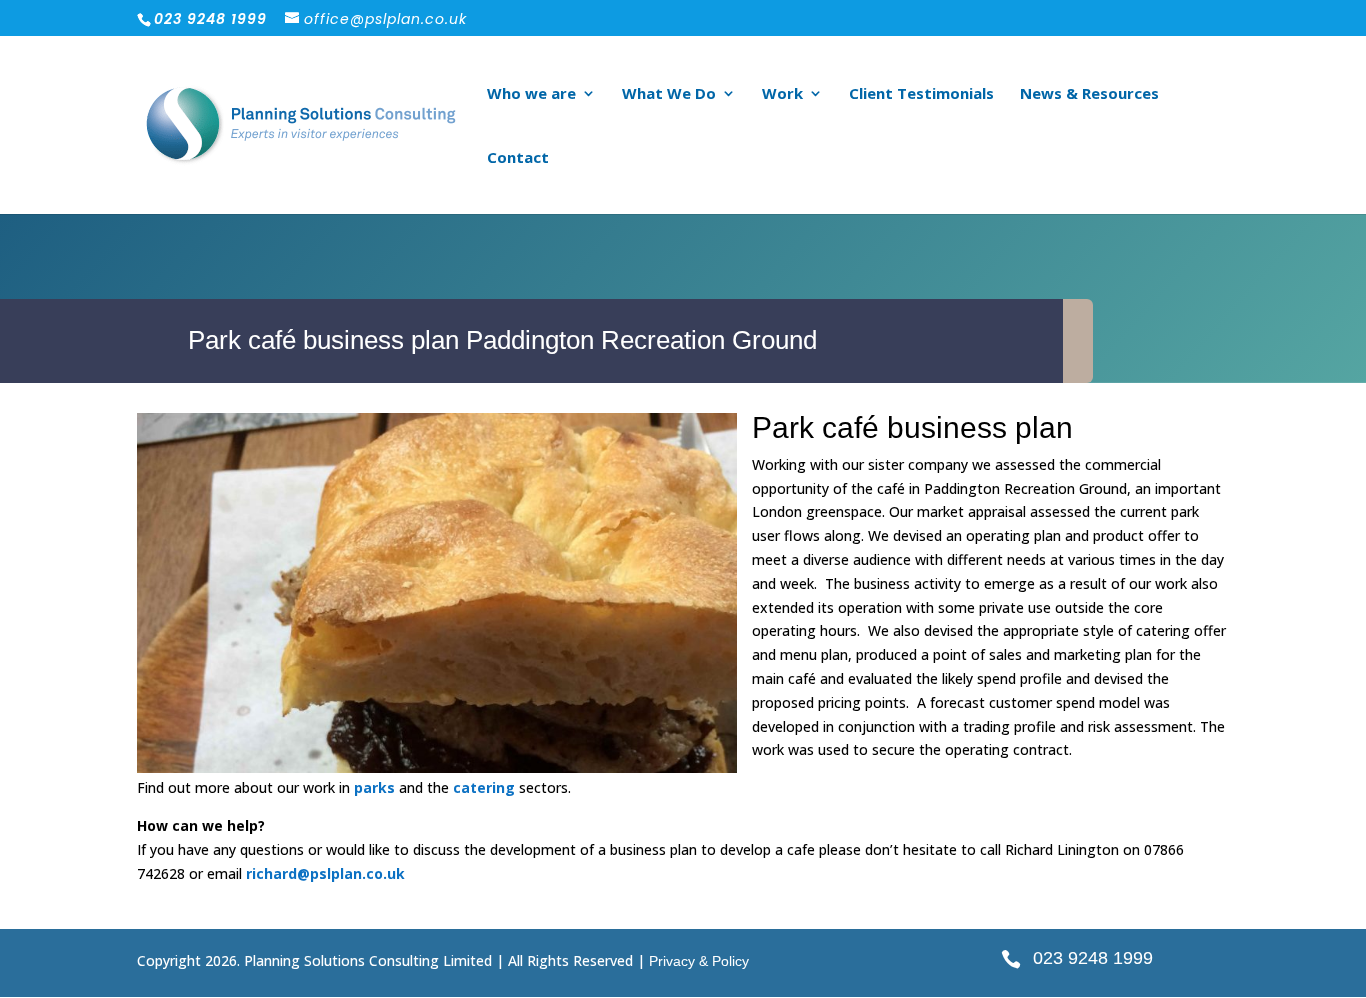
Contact (518, 158)
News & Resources (1089, 94)
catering (484, 787)
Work (782, 94)
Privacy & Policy (699, 961)
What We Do (669, 94)
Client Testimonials (921, 94)
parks (374, 787)
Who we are (531, 94)
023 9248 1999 (1093, 958)
